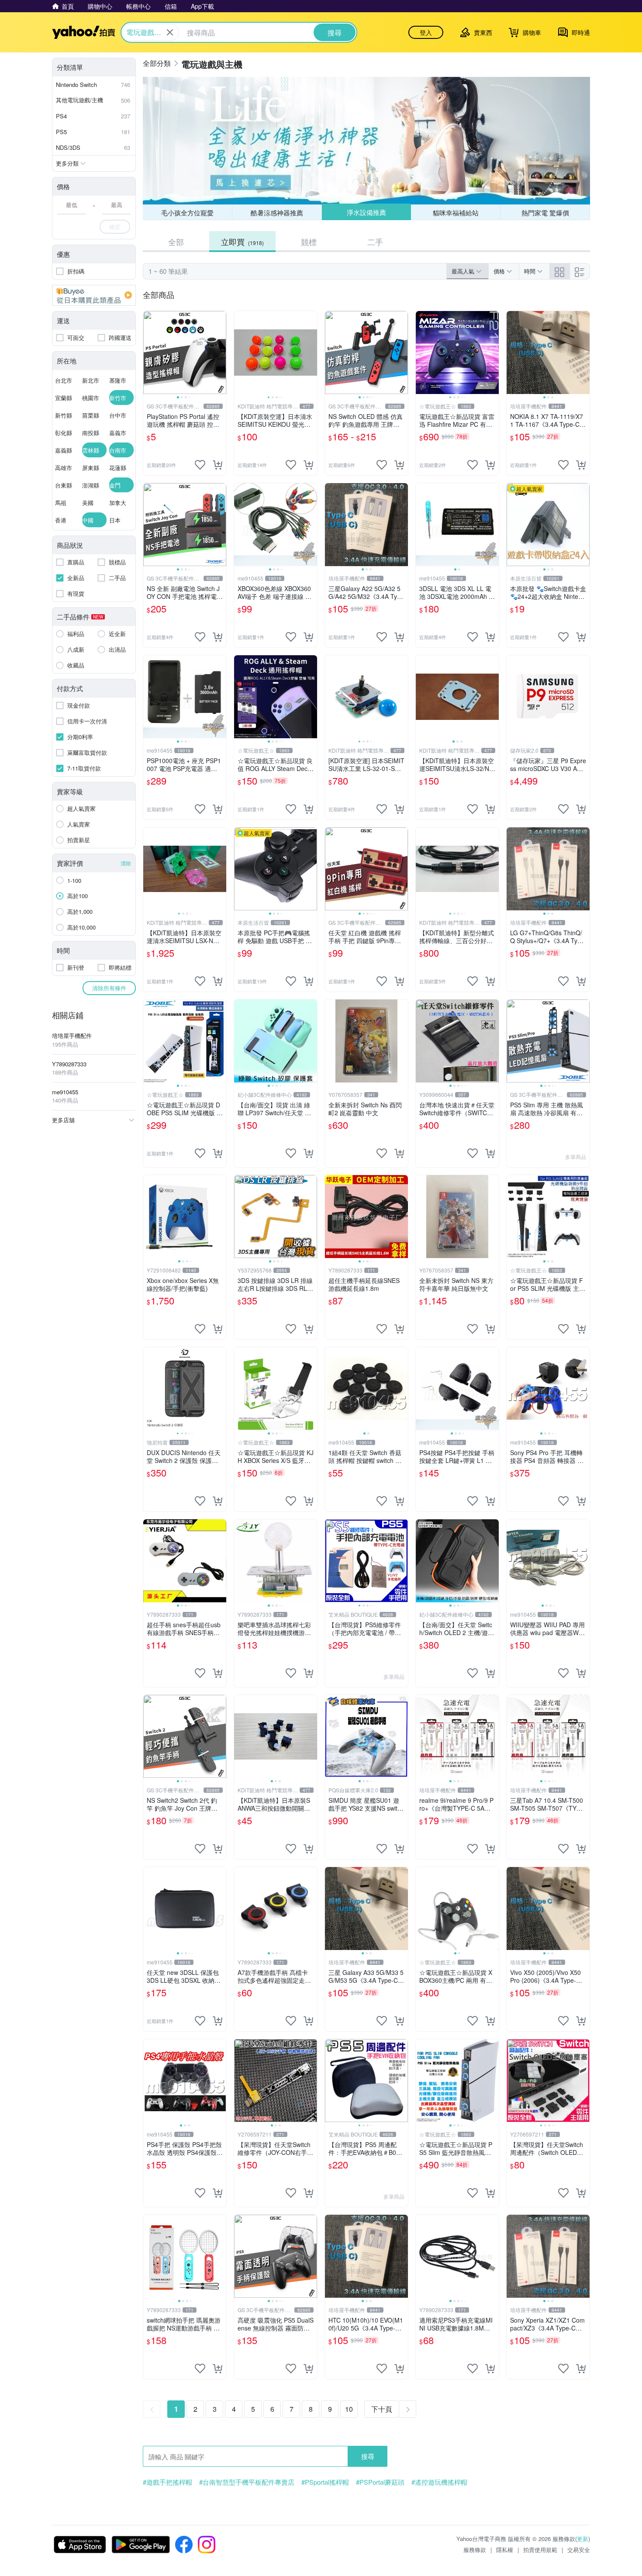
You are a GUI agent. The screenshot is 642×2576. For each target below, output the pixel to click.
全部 (176, 242)
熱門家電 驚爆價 (545, 213)
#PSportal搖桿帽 (325, 2482)
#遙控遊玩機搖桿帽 (439, 2482)
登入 (426, 32)
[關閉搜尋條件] (170, 32)
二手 (375, 242)
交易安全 (579, 2550)
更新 (583, 2539)
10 (349, 2409)
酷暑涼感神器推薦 (277, 213)
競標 (309, 242)
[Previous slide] (149, 353)
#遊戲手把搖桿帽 (167, 2482)
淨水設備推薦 (366, 213)
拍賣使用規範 (540, 2550)
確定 (115, 226)
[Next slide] (221, 353)
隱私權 (505, 2550)
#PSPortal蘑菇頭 (380, 2482)
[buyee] (94, 295)
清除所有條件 (109, 988)
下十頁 (382, 2409)
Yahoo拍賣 (84, 32)
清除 (126, 863)
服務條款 (475, 2550)
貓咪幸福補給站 (456, 212)
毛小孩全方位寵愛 (187, 213)
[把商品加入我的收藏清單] (200, 465)
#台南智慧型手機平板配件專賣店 (247, 2482)
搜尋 (368, 2456)
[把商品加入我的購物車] (217, 465)
